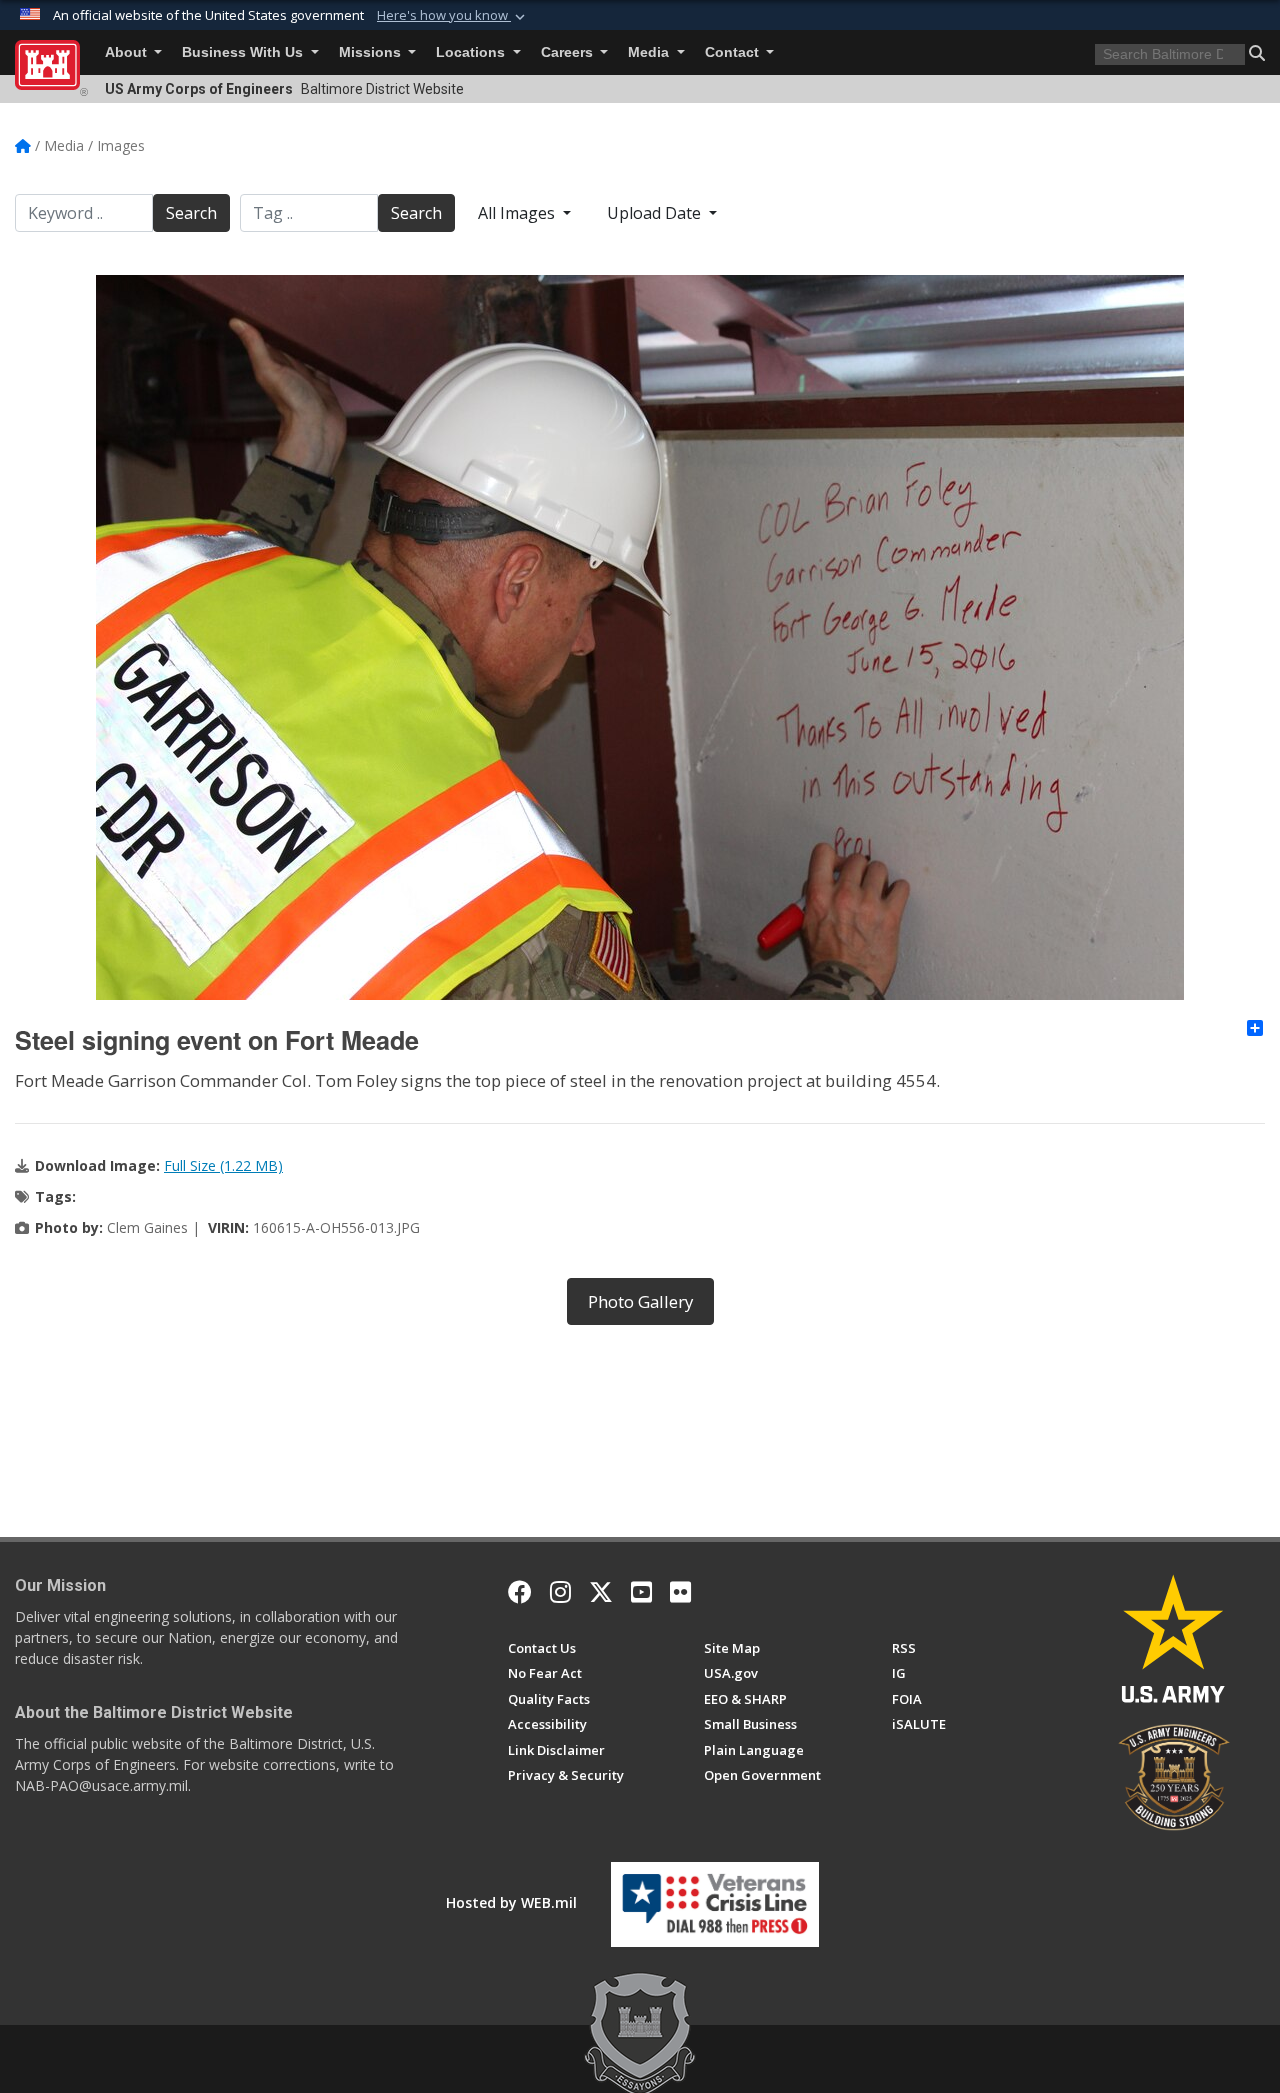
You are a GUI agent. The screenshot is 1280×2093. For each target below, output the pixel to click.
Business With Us (244, 52)
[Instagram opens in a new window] (560, 1592)
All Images (518, 213)
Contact (734, 52)
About (128, 52)
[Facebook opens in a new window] (520, 1592)
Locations (472, 52)
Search (191, 213)
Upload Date (656, 213)
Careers (569, 52)
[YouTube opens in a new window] (641, 1592)
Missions (372, 52)
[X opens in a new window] (601, 1592)
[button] (453, 16)
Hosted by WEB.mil (511, 1902)
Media (650, 52)
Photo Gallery (640, 1301)
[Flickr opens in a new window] (680, 1592)
